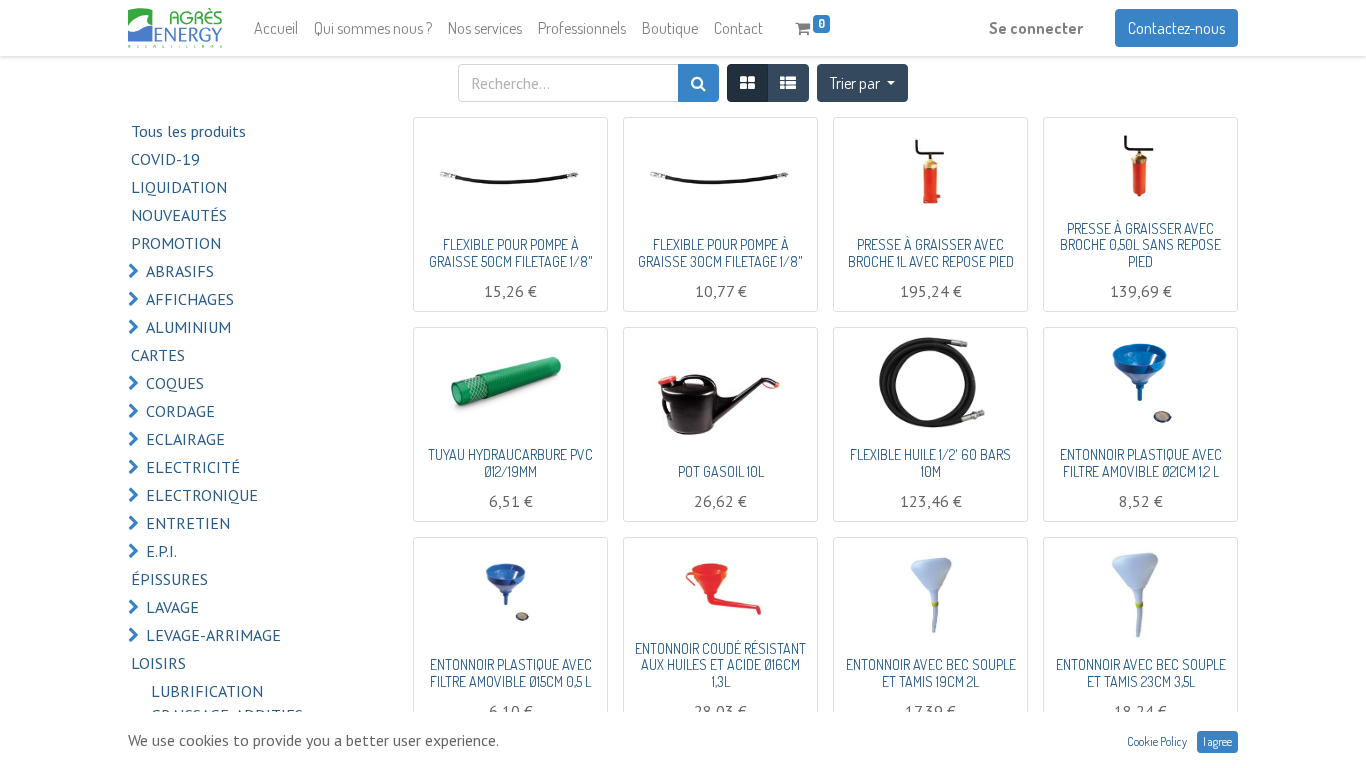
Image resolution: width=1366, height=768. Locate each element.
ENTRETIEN (188, 523)
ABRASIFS (180, 271)
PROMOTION (176, 243)
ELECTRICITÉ (193, 467)
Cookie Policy (1157, 741)
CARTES (158, 355)
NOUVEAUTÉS (179, 215)
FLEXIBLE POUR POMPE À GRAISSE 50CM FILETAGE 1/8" (511, 253)
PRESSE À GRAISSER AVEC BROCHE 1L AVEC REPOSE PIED (931, 253)
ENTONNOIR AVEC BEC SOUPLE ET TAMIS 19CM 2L (931, 673)
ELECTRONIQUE (202, 495)
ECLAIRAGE (185, 439)
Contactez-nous (1176, 28)
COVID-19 (165, 159)
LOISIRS (158, 663)
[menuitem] (276, 28)
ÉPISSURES (169, 579)
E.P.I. (161, 551)
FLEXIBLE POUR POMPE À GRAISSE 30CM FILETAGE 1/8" (720, 253)
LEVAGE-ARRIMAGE (213, 635)
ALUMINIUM (188, 327)
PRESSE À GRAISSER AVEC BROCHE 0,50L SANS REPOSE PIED (1140, 245)
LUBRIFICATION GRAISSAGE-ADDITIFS (227, 703)
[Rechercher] (698, 83)
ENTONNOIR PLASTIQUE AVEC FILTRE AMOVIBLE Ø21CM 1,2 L (1141, 463)
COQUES (175, 383)
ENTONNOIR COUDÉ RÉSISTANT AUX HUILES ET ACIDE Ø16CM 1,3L (720, 665)
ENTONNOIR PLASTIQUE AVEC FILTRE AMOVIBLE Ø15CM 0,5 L (511, 673)
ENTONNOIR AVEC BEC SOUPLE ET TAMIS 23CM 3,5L (1141, 673)
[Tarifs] (747, 83)
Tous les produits (188, 131)
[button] (862, 83)
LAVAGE (172, 607)
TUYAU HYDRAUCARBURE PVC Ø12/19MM (510, 463)
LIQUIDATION (179, 187)
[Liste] (788, 83)
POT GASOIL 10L (721, 471)
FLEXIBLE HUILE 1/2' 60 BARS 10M (930, 463)
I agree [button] (1217, 741)
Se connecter (1036, 28)
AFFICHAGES (190, 299)
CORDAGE (180, 411)
